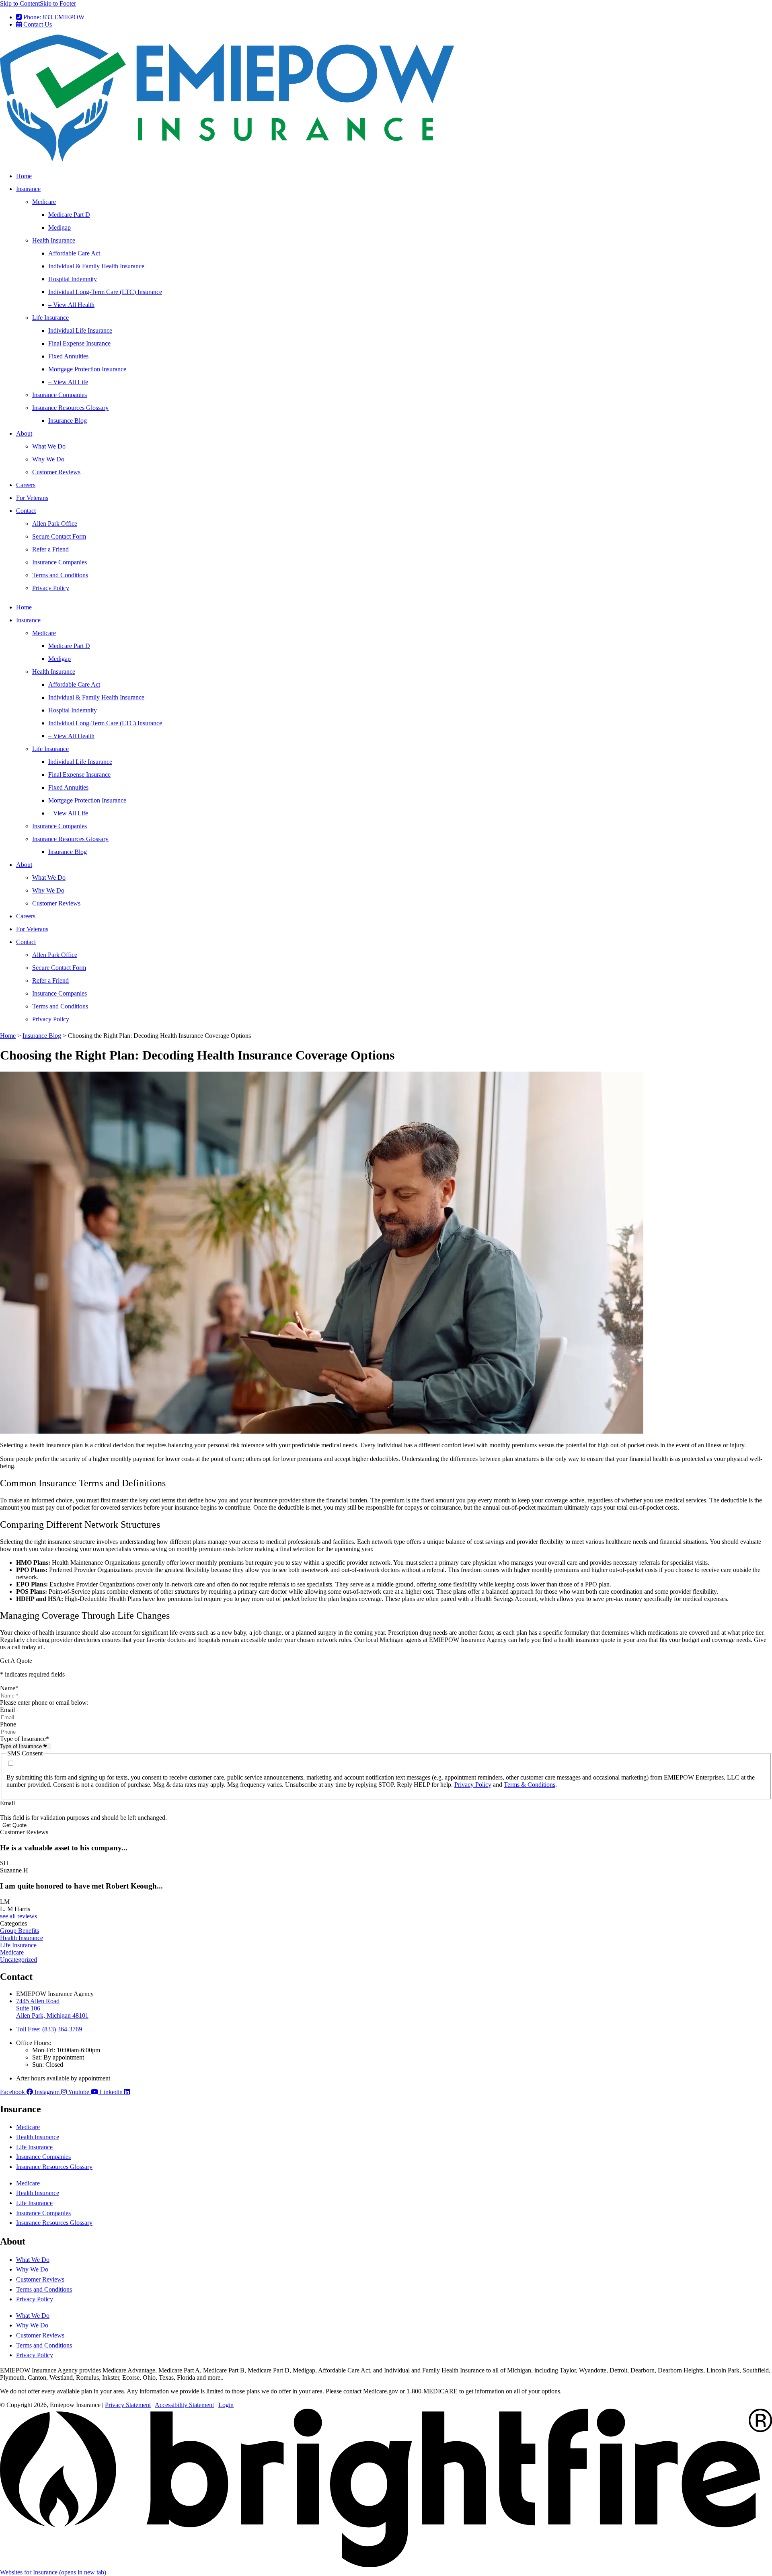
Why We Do (48, 459)
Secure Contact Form (59, 536)
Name (9, 1688)
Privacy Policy (51, 588)
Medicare (44, 202)
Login (226, 2405)
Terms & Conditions (530, 1785)
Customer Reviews (56, 472)
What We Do (49, 446)
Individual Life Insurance (80, 330)
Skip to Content (20, 3)
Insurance (28, 189)
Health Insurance (54, 240)
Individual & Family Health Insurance (96, 266)
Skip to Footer (58, 3)
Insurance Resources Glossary (70, 408)
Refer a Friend (50, 549)
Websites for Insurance (53, 2572)
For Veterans (32, 498)
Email (7, 1710)
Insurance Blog (68, 421)
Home (24, 176)
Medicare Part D (69, 215)
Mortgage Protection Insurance (87, 369)
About (24, 433)
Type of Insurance (25, 1739)
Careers (26, 485)
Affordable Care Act (74, 253)
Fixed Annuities (68, 356)
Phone (8, 1724)
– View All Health (71, 305)
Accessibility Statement (184, 2405)
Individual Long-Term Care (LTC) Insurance (105, 292)
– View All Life (68, 382)
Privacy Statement (128, 2405)
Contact (26, 511)
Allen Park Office (55, 524)
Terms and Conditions (60, 575)
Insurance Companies (60, 395)
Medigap (60, 227)
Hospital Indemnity (73, 279)
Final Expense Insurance (79, 343)
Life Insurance (50, 318)
